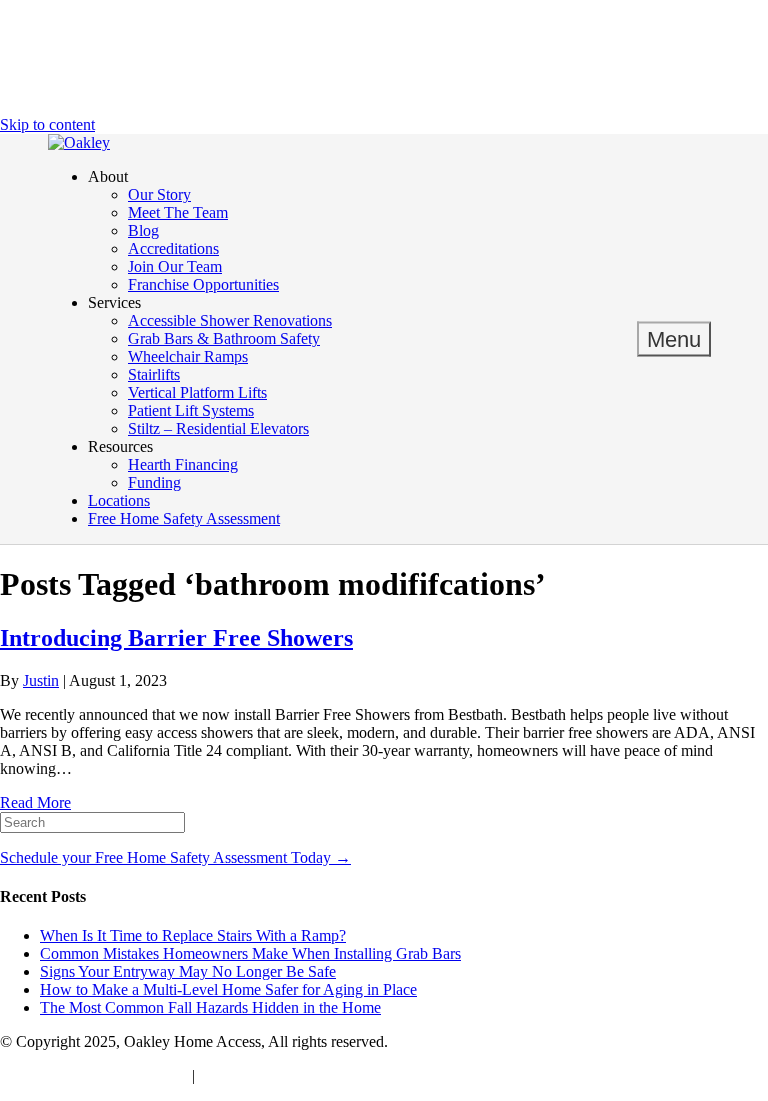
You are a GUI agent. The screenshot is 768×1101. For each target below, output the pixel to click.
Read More (35, 802)
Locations (119, 500)
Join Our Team (175, 266)
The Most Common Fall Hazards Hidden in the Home (210, 1007)
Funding (154, 482)
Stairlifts (154, 374)
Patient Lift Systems (191, 410)
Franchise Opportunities (203, 284)
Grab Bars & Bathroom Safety (224, 338)
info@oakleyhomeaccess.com (94, 1075)
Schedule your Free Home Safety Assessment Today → (175, 857)
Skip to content (47, 124)
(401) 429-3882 (248, 1075)
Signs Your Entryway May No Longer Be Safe (188, 971)
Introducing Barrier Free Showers (176, 638)
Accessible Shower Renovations (230, 320)
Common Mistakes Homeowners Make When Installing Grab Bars (250, 953)
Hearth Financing (183, 464)
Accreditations (173, 248)
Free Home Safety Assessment (184, 518)
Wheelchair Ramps (188, 356)
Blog (143, 230)
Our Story (159, 194)
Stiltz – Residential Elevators (218, 428)
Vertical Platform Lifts (197, 392)
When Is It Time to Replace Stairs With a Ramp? (193, 935)
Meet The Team (178, 212)
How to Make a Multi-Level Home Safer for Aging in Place (228, 989)
